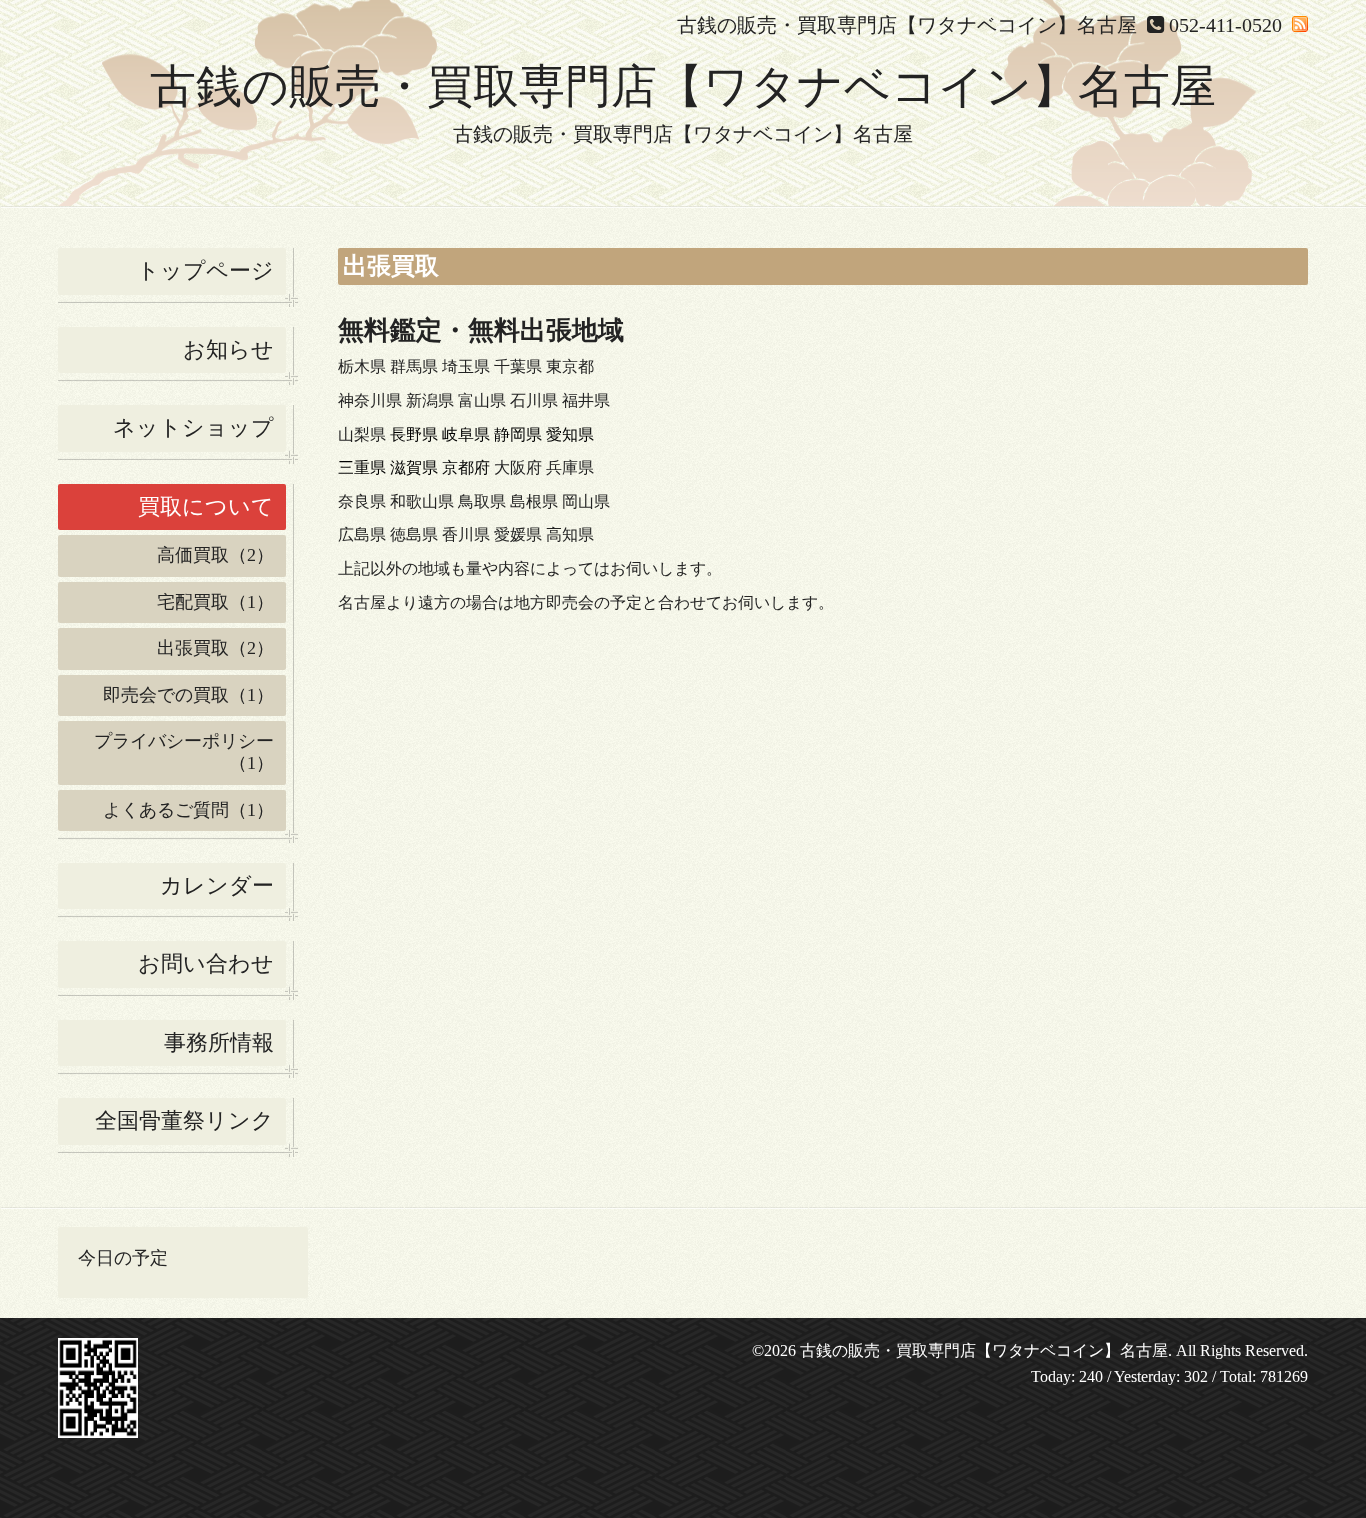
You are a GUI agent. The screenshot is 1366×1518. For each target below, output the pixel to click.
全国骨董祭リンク (184, 1120)
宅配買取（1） (215, 602)
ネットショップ (193, 427)
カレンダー (217, 885)
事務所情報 (219, 1042)
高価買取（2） (215, 555)
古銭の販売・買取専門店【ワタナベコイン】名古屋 (683, 86)
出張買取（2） (215, 648)
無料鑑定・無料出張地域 (481, 330)
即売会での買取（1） (188, 695)
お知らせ (228, 349)
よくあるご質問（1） (188, 810)
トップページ (205, 270)
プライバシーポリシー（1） (184, 752)
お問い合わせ (206, 963)
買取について (206, 506)
